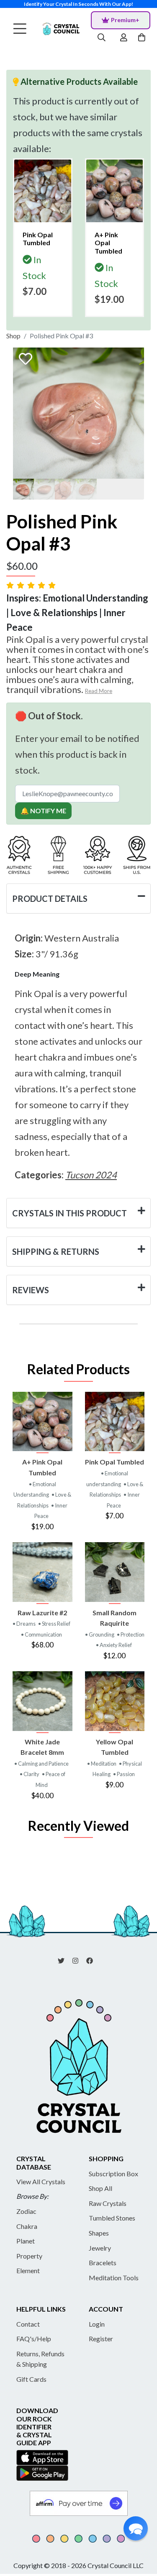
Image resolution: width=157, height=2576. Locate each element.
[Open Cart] (143, 38)
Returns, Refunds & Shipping (40, 2359)
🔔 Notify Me (43, 811)
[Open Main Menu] (20, 29)
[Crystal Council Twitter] (64, 1960)
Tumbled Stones (112, 2218)
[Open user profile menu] (124, 38)
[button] (136, 2528)
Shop (13, 336)
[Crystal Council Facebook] (93, 1960)
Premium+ (125, 20)
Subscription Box (113, 2174)
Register (101, 2339)
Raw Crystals (108, 2203)
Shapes (99, 2233)
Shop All (100, 2188)
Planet (26, 2241)
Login (97, 2324)
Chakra (27, 2226)
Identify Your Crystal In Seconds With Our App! (78, 4)
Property (29, 2256)
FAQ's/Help (34, 2339)
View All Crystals (41, 2181)
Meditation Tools (114, 2278)
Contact (28, 2324)
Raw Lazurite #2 (42, 1613)
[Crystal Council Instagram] (79, 1960)
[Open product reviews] (32, 585)
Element (28, 2270)
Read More (99, 691)
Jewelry (100, 2248)
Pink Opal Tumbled (115, 1462)
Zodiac (26, 2211)
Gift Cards (31, 2379)
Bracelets (103, 2263)
